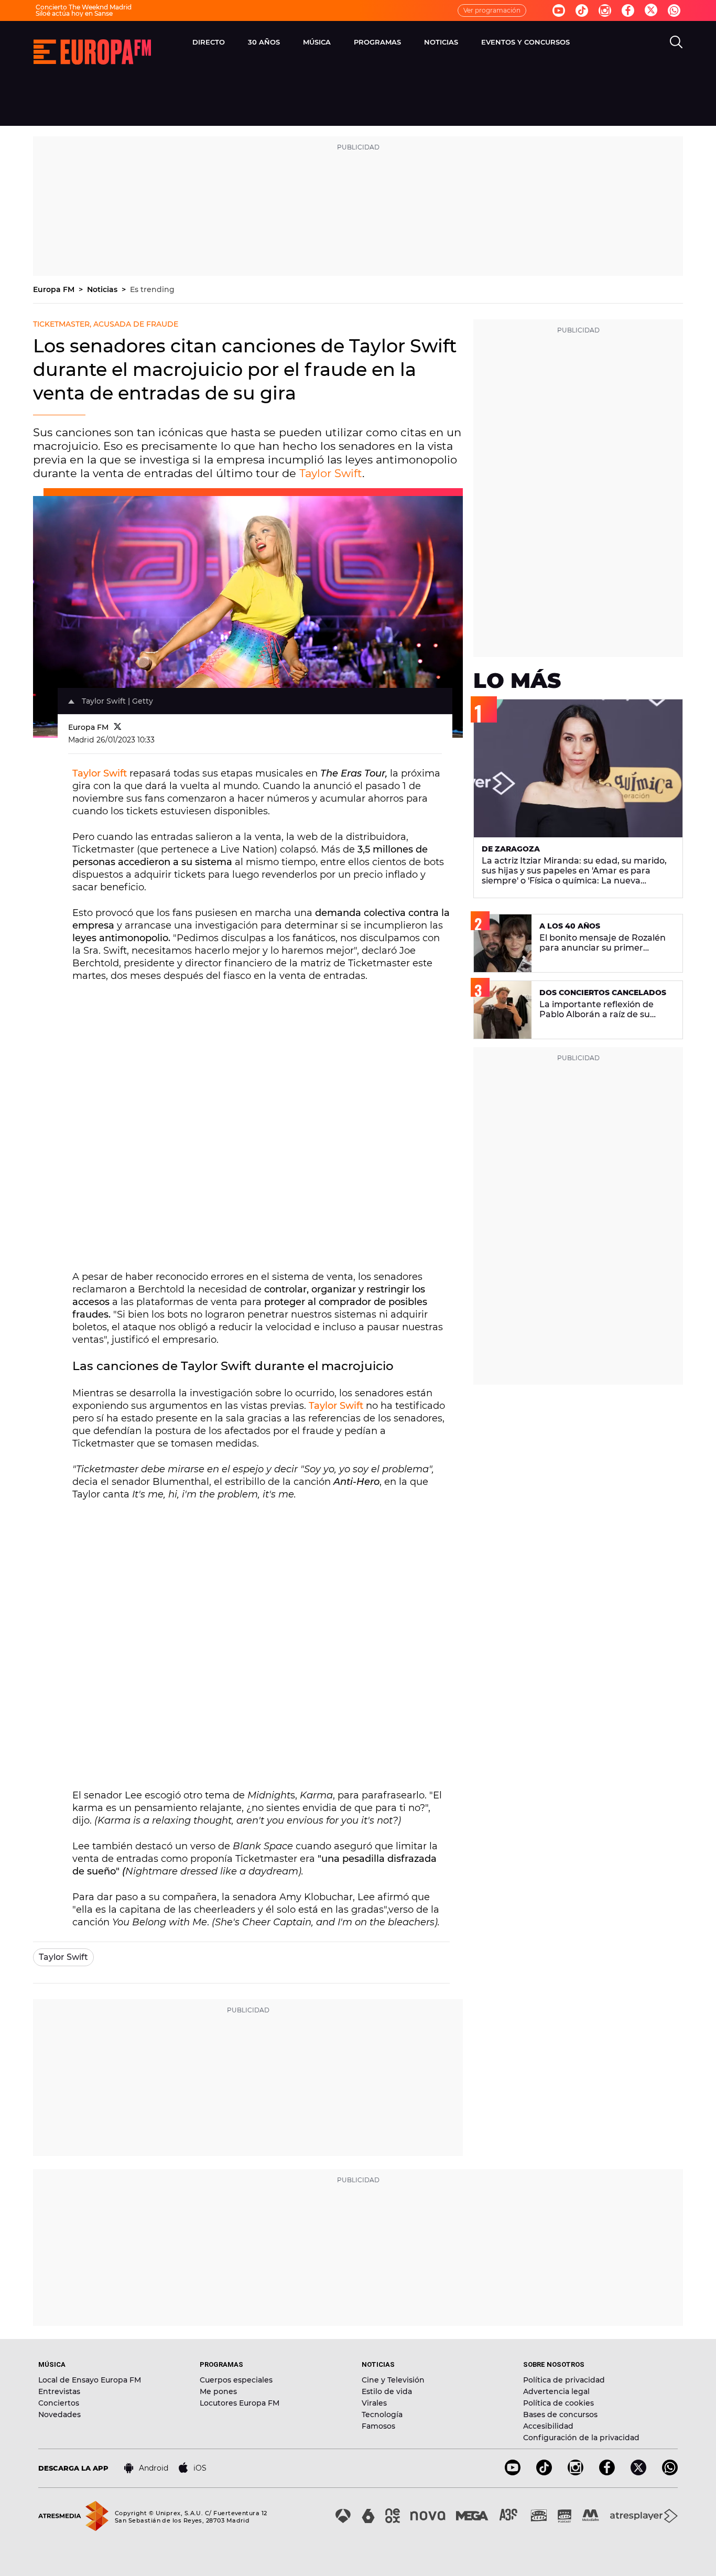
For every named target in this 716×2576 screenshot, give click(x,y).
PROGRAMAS (377, 42)
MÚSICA (317, 42)
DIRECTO (209, 42)
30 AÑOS (264, 42)
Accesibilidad (548, 2426)
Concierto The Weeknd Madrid (84, 7)
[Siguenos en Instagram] (605, 10)
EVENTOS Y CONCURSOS (525, 42)
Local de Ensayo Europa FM (90, 2380)
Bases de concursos (560, 2415)
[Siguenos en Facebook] (628, 10)
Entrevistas (59, 2391)
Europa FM (55, 289)
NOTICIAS (441, 42)
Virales (374, 2403)
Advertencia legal (556, 2391)
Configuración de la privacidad (581, 2438)
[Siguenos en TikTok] (544, 2472)
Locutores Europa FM (240, 2403)
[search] (676, 42)
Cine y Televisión (393, 2380)
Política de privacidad (564, 2380)
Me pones (218, 2391)
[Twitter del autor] (118, 727)
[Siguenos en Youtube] (559, 10)
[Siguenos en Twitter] (651, 11)
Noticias (103, 289)
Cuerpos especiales (236, 2380)
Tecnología (382, 2415)
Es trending (152, 289)
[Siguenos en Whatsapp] (674, 10)
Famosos (378, 2426)
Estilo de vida (387, 2391)
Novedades (59, 2415)
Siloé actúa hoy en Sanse (74, 13)
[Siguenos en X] (638, 2472)
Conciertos (59, 2403)
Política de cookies (558, 2403)
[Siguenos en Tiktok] (582, 10)
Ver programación (492, 10)
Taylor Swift (331, 473)
